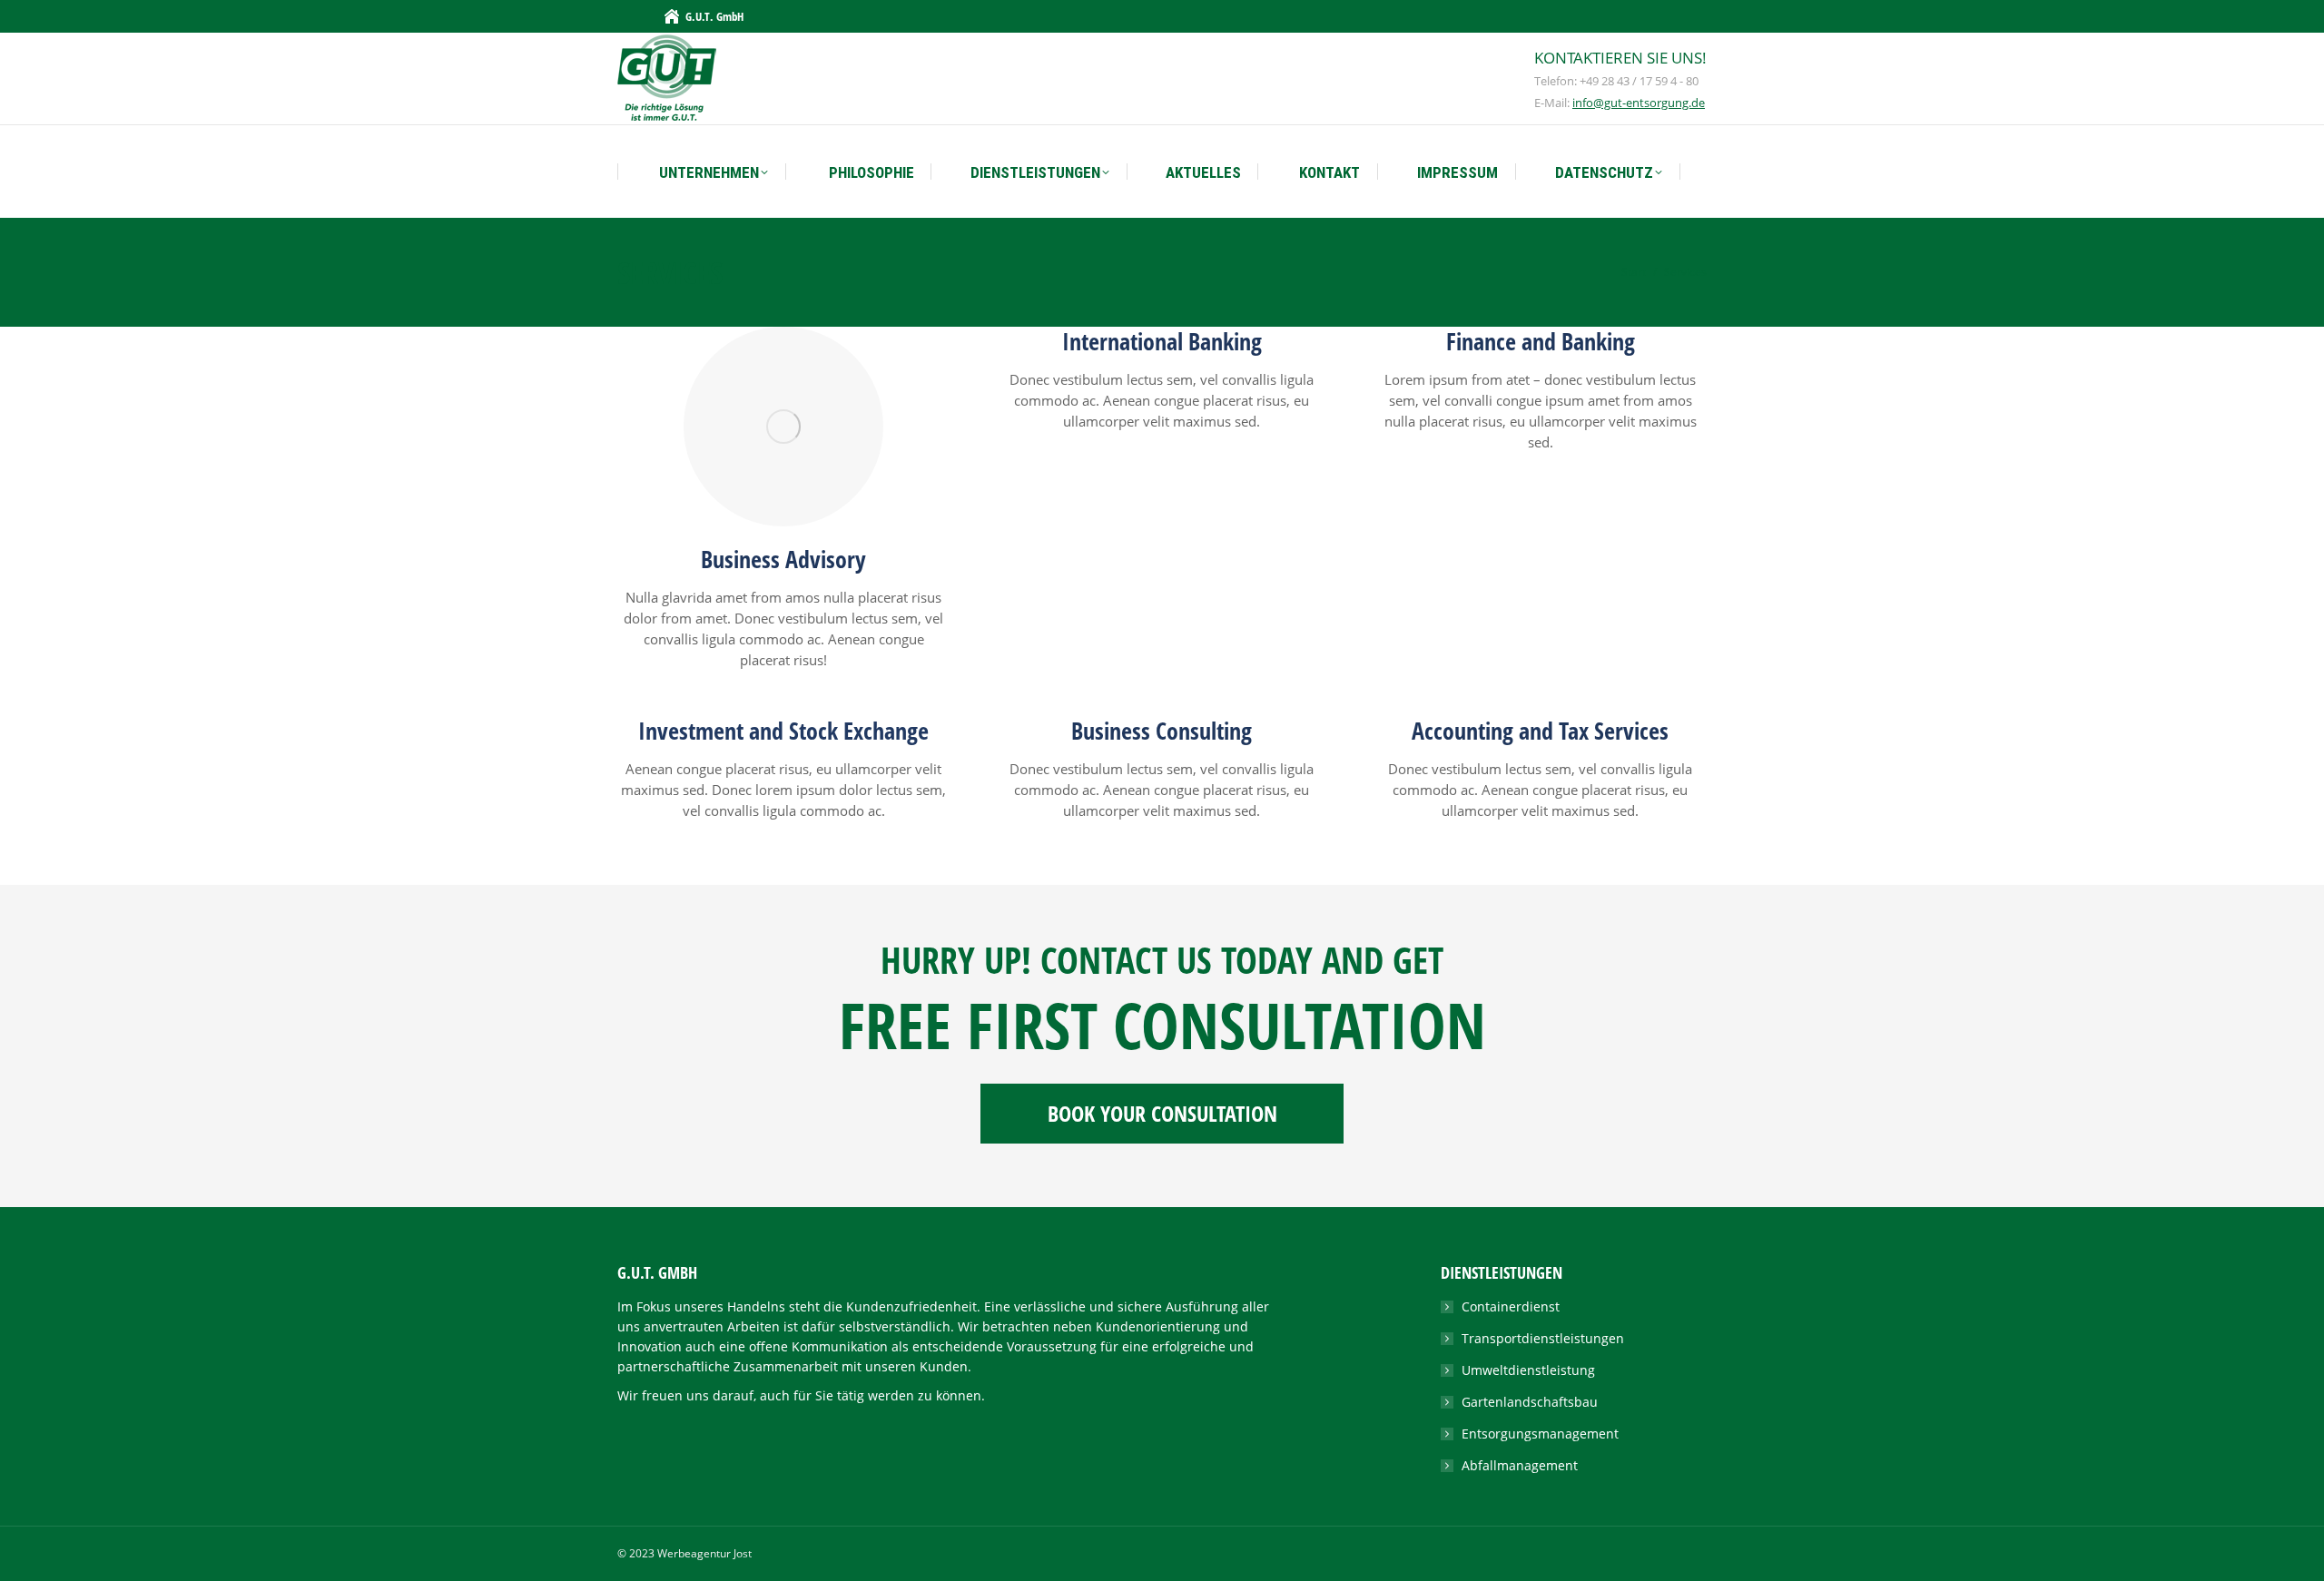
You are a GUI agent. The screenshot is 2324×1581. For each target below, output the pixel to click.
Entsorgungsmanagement (1540, 1434)
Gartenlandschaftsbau (1530, 1402)
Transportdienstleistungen (1543, 1338)
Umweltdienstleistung (1528, 1370)
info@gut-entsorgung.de (1639, 103)
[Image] (783, 427)
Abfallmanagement (1520, 1465)
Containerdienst (1511, 1306)
